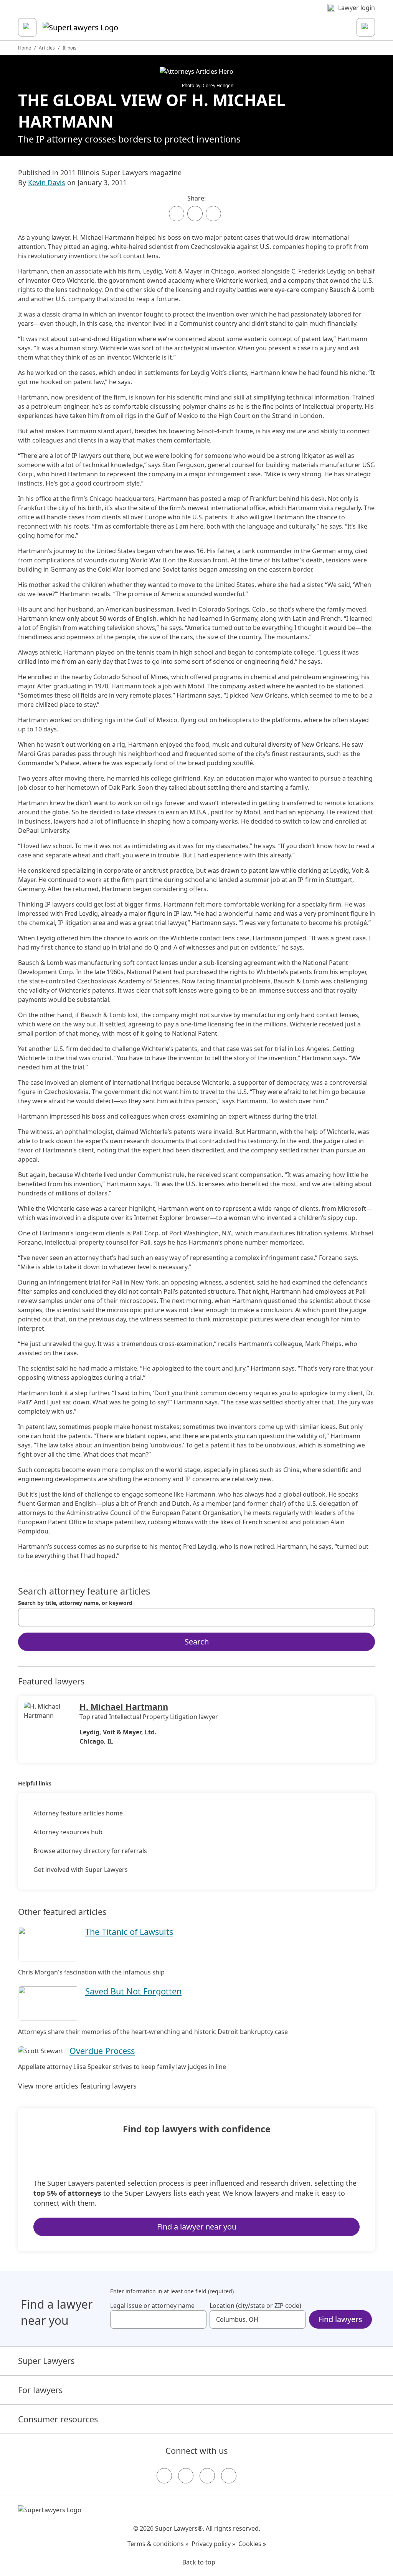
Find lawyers (340, 2319)
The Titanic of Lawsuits (129, 1932)
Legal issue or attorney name (152, 2306)
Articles (47, 48)
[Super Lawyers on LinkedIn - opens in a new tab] (229, 2476)
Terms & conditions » (158, 2544)
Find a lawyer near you (197, 2227)
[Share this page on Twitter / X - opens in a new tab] (195, 214)
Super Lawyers (46, 2361)
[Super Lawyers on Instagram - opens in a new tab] (186, 2476)
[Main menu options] (27, 27)
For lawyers (40, 2390)
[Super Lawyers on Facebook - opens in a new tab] (164, 2476)
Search (197, 1642)
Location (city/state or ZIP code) (255, 2306)
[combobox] (196, 1617)
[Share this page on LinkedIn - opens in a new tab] (213, 214)
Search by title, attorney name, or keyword (75, 1603)
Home (25, 48)
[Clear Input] (366, 1617)
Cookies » (252, 2544)
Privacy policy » (213, 2544)
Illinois (69, 48)
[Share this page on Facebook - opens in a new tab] (177, 214)
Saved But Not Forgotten (133, 1991)
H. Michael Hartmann (124, 1707)
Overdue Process (102, 2051)
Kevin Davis (47, 182)
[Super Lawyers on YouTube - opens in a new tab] (207, 2476)
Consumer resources (58, 2419)
